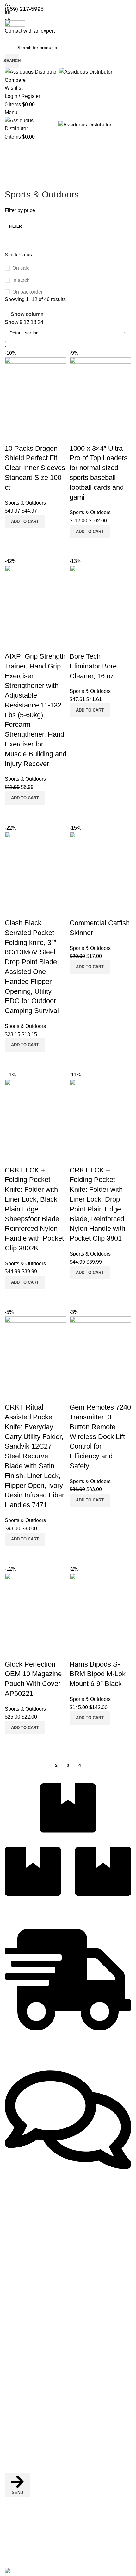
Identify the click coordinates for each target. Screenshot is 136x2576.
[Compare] (77, 1733)
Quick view (95, 1733)
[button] (90, 1718)
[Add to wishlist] (77, 1652)
